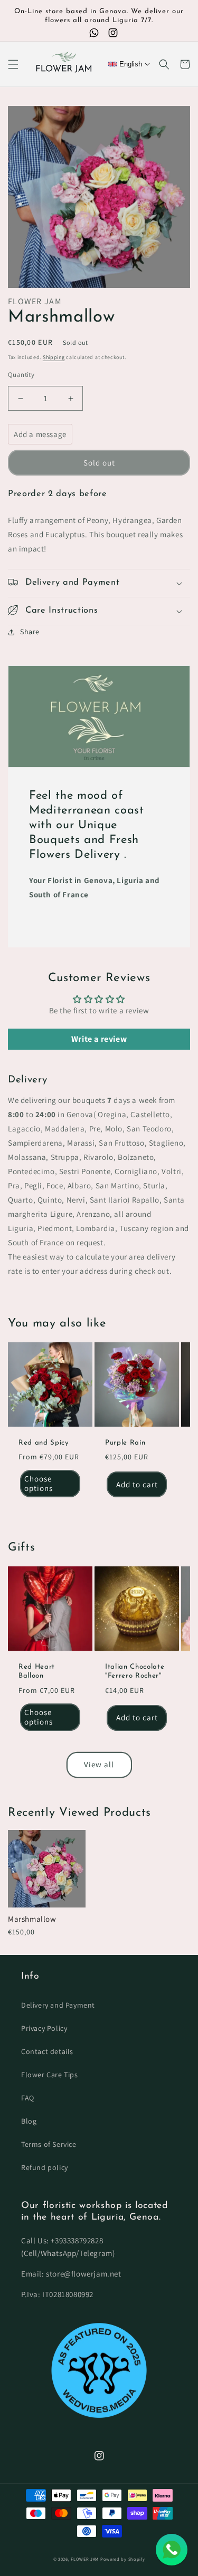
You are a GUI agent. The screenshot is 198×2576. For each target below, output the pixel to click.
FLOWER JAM (85, 2559)
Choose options (39, 1483)
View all (99, 1764)
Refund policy (45, 2167)
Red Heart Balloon (37, 1671)
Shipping (54, 357)
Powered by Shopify (123, 2559)
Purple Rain (125, 1443)
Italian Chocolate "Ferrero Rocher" (135, 1671)
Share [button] (30, 632)
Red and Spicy (44, 1443)
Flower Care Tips (50, 2075)
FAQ (28, 2098)
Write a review (99, 1039)
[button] (13, 64)
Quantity (21, 375)
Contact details (47, 2051)
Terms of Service (49, 2144)
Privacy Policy (44, 2028)
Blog (29, 2121)
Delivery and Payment (58, 2005)
